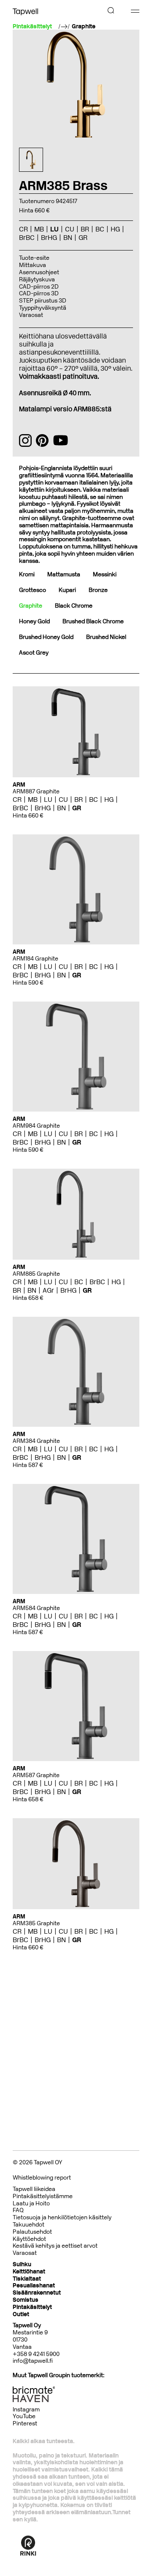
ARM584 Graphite (36, 1608)
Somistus (26, 2300)
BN (61, 808)
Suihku (22, 2264)
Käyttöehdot (29, 2239)
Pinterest (25, 2423)
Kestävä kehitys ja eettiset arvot (55, 2246)
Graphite (84, 27)
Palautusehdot (32, 2232)
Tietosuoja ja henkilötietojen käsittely (62, 2217)
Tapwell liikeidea (34, 2189)
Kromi (27, 574)
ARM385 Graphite (36, 1923)
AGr (48, 1290)
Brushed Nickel (106, 637)
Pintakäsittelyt (32, 2307)
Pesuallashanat (34, 2286)
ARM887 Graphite (36, 791)
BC (94, 799)
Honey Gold (34, 621)
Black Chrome (74, 606)
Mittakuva (33, 265)
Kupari (67, 590)
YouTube (24, 2416)
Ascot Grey (34, 653)
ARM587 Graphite (36, 1775)
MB (33, 799)
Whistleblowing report (42, 2178)
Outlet (21, 2314)
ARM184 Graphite (35, 959)
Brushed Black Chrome (93, 621)
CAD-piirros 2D (39, 287)
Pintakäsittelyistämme (43, 2196)
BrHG (43, 808)
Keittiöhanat (29, 2272)
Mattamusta (64, 574)
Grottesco (33, 590)
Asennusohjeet (39, 272)
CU (63, 799)
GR (77, 808)
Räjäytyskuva (37, 279)
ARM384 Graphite (36, 1441)
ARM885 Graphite (36, 1274)
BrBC (20, 808)
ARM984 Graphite (36, 1126)
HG (109, 799)
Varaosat (31, 315)
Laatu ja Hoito (31, 2203)
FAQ (18, 2210)
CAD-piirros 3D (39, 293)
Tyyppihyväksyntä (43, 308)
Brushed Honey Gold (46, 637)
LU (48, 799)
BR (79, 799)
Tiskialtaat (27, 2279)
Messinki (105, 574)
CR (17, 799)
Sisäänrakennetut (37, 2293)
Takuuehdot (28, 2225)
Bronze (98, 590)
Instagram (26, 2409)
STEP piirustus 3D (43, 301)
